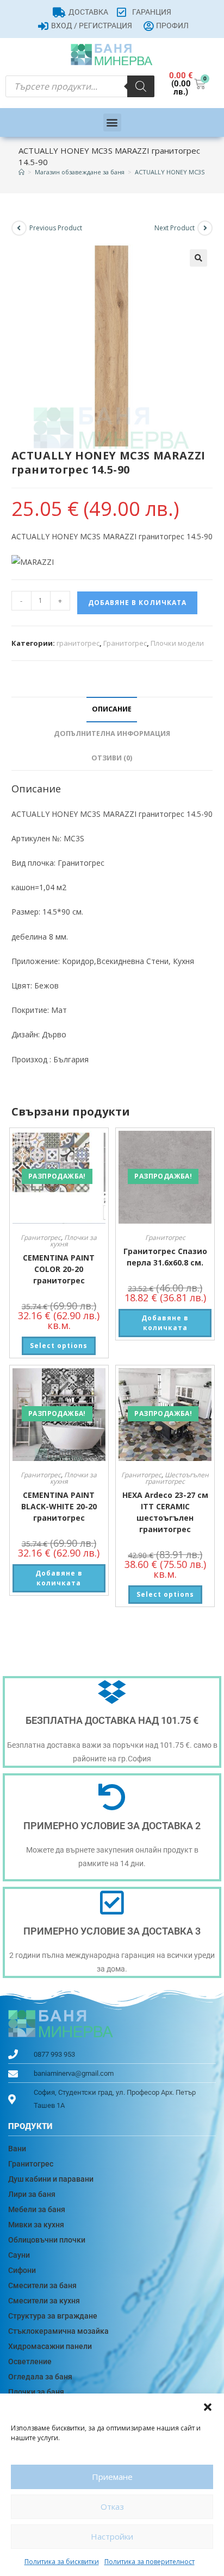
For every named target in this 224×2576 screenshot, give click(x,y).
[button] (208, 2407)
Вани (17, 2149)
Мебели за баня (37, 2209)
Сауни (19, 2255)
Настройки (112, 2536)
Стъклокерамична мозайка (58, 2331)
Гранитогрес (125, 643)
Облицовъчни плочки (47, 2240)
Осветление (30, 2361)
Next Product (175, 228)
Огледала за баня (40, 2377)
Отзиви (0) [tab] (112, 758)
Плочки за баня (36, 2392)
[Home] (21, 172)
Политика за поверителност (150, 2562)
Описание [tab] (112, 709)
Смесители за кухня (44, 2301)
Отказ (112, 2506)
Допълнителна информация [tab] (112, 733)
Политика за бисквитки (62, 2562)
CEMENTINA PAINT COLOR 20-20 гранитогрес (59, 1269)
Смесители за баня (42, 2285)
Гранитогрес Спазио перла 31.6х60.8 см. (165, 1257)
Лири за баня (32, 2194)
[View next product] (205, 228)
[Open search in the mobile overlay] (80, 86)
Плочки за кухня (74, 1241)
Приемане (112, 2477)
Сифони (22, 2270)
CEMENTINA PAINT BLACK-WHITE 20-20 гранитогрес (59, 1506)
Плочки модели (177, 643)
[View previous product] (19, 228)
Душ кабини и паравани (51, 2179)
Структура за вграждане (53, 2316)
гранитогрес (78, 643)
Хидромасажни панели (50, 2346)
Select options (59, 1346)
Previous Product (56, 228)
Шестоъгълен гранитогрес (177, 1478)
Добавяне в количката (137, 603)
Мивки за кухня (36, 2225)
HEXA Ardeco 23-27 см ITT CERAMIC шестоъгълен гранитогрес (165, 1512)
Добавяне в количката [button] (165, 1323)
